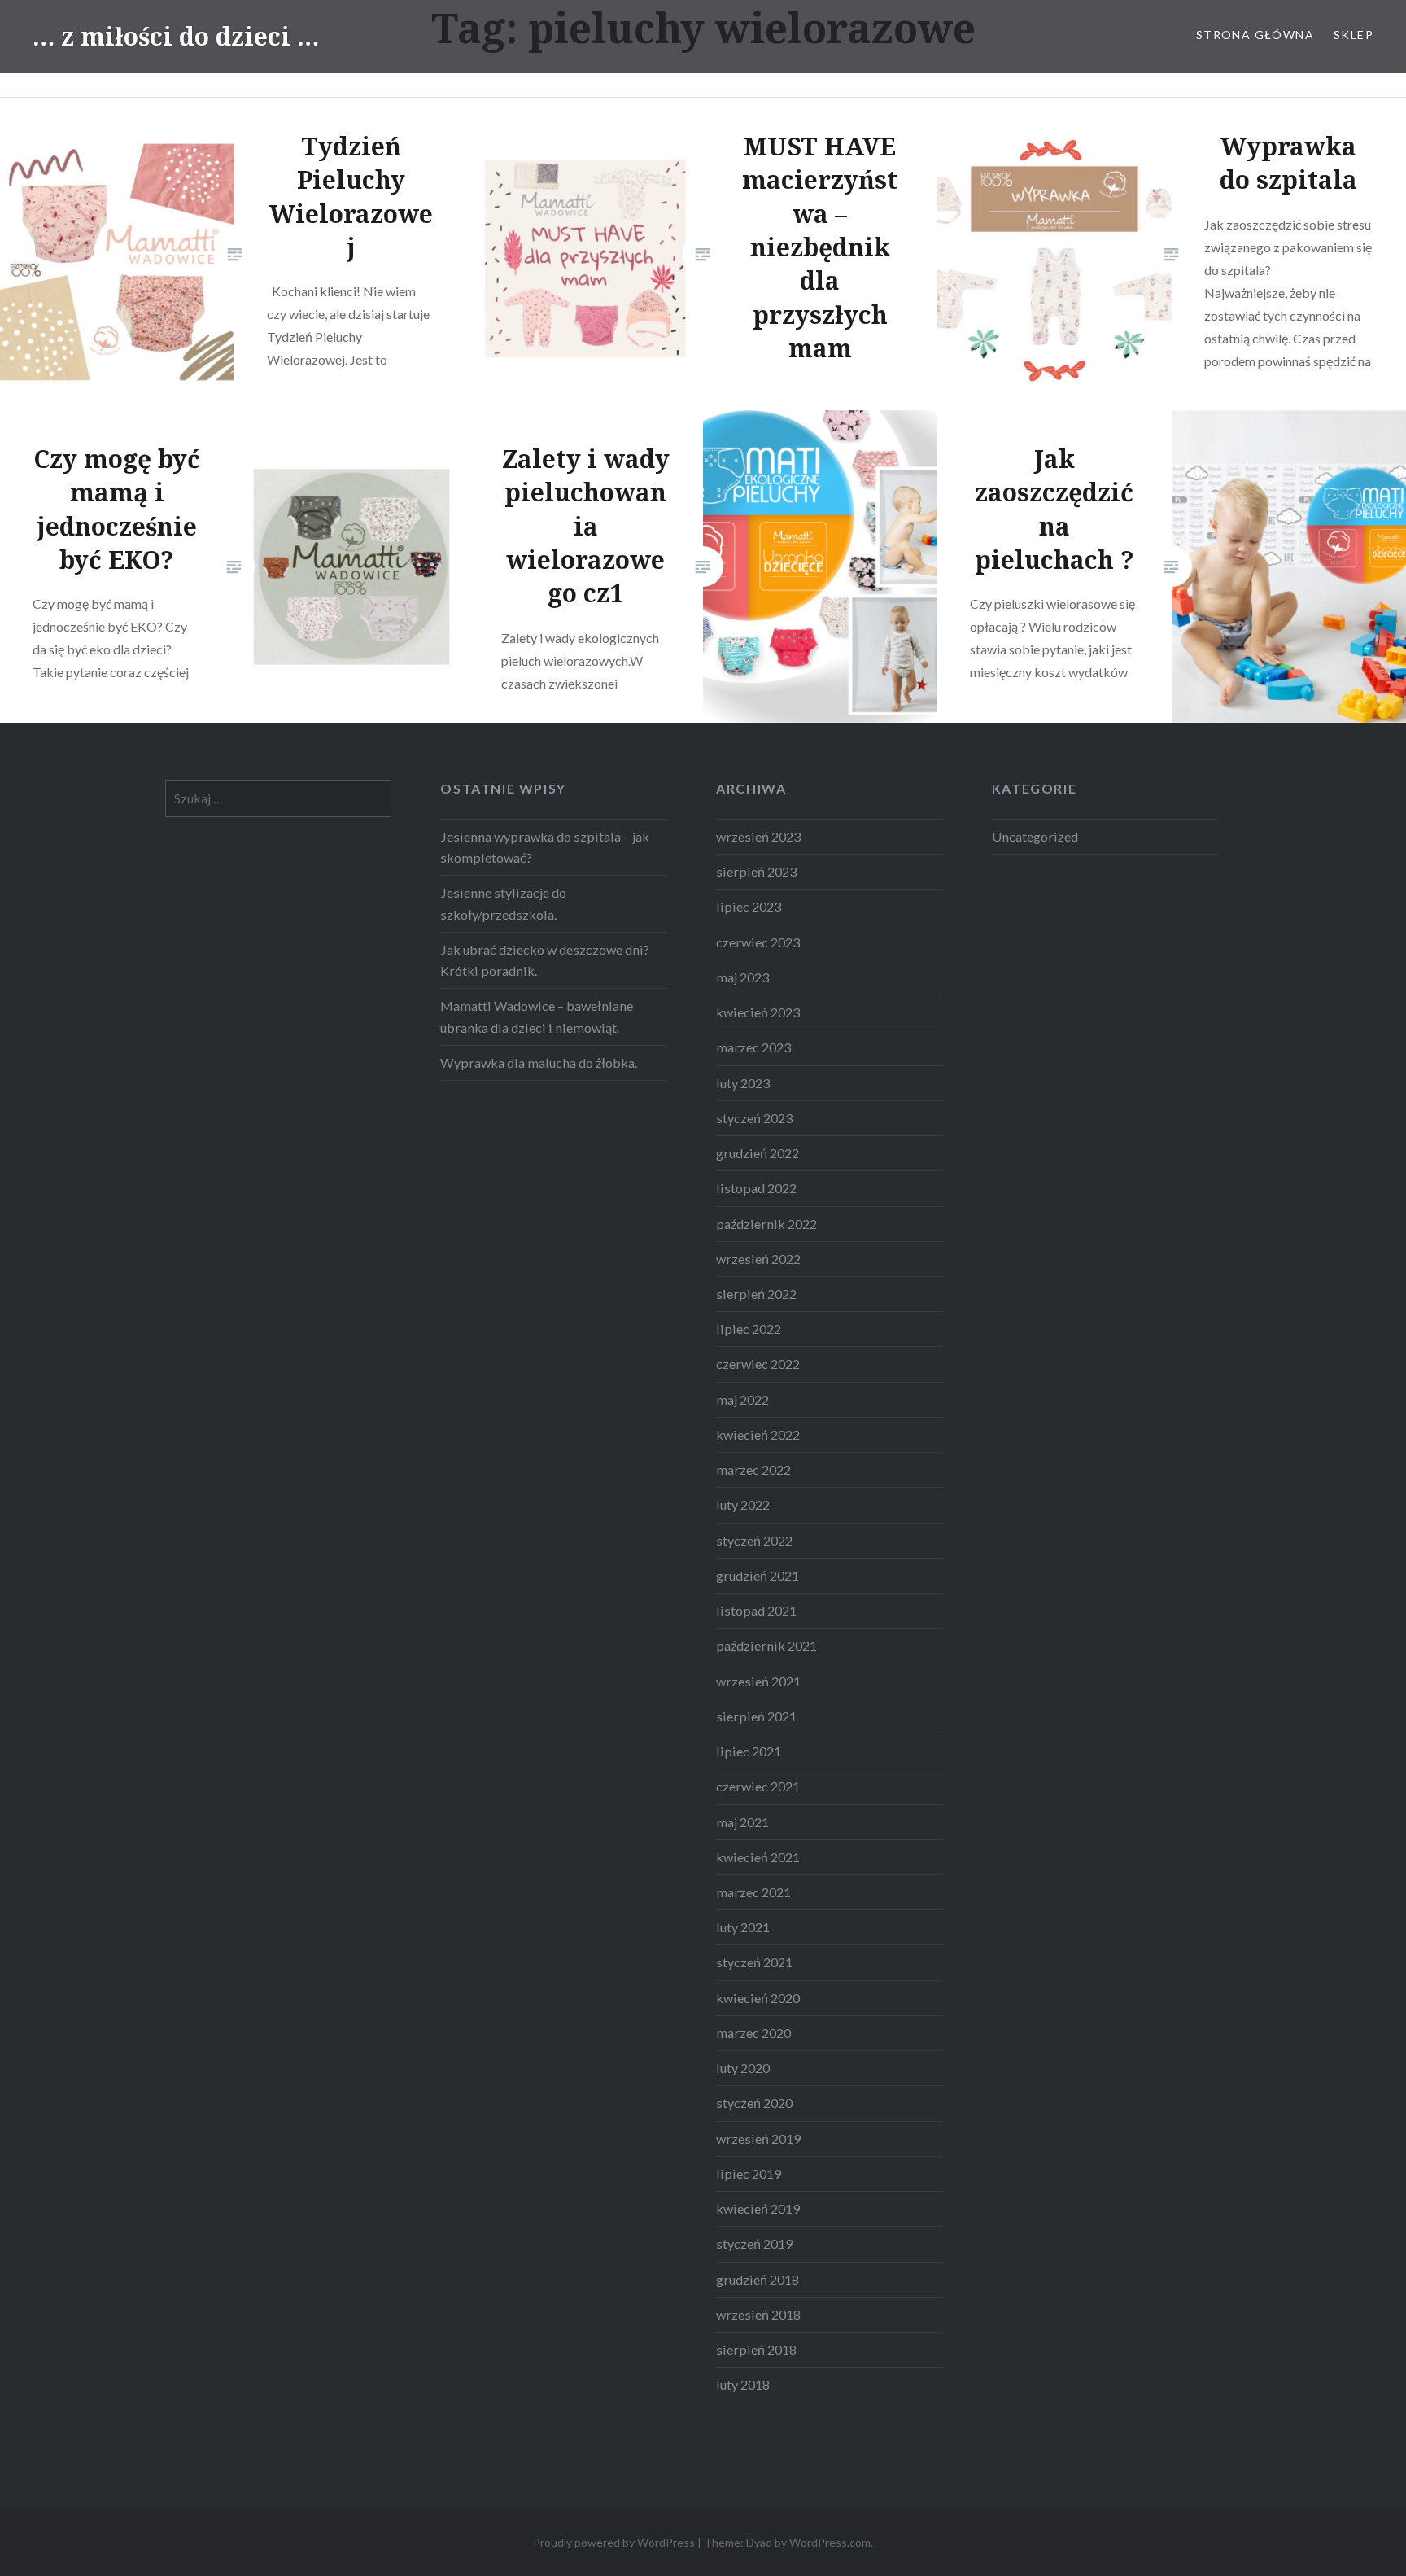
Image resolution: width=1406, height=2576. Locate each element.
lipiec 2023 (749, 906)
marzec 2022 (753, 1470)
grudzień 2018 (758, 2279)
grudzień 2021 (758, 1575)
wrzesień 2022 (758, 1259)
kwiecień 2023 (758, 1012)
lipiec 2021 (749, 1751)
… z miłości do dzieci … (176, 36)
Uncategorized (1035, 836)
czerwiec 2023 (758, 942)
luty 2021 (743, 1927)
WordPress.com (830, 2542)
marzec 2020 (753, 2033)
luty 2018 (743, 2384)
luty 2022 (743, 1504)
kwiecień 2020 (758, 1998)
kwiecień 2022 (758, 1435)
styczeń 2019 (754, 2244)
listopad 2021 (756, 1610)
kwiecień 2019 (758, 2209)
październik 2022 (766, 1224)
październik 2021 (766, 1645)
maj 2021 (742, 1822)
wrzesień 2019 (758, 2139)
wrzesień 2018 (758, 2314)
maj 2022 (742, 1400)
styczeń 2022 (754, 1540)
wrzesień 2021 (758, 1681)
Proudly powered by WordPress (614, 2542)
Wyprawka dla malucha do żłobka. (539, 1063)
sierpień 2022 (756, 1294)
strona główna (1255, 35)
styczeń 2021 (754, 1962)
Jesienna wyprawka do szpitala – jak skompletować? (545, 847)
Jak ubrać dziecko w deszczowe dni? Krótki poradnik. (545, 960)
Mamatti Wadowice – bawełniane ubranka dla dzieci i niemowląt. (537, 1016)
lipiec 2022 (749, 1329)
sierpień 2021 (756, 1716)
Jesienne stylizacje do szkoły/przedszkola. (503, 903)
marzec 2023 (753, 1047)
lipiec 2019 (749, 2174)
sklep (1354, 35)
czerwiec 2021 (758, 1786)
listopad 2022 (756, 1188)
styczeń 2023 (754, 1118)
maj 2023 (742, 977)
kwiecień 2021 (758, 1857)
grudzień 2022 (758, 1153)
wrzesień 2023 (758, 836)
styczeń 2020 (754, 2103)
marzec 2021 (753, 1892)
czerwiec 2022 (758, 1364)
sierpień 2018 (756, 2349)
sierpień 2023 (756, 871)
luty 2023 (743, 1083)
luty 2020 (743, 2068)
